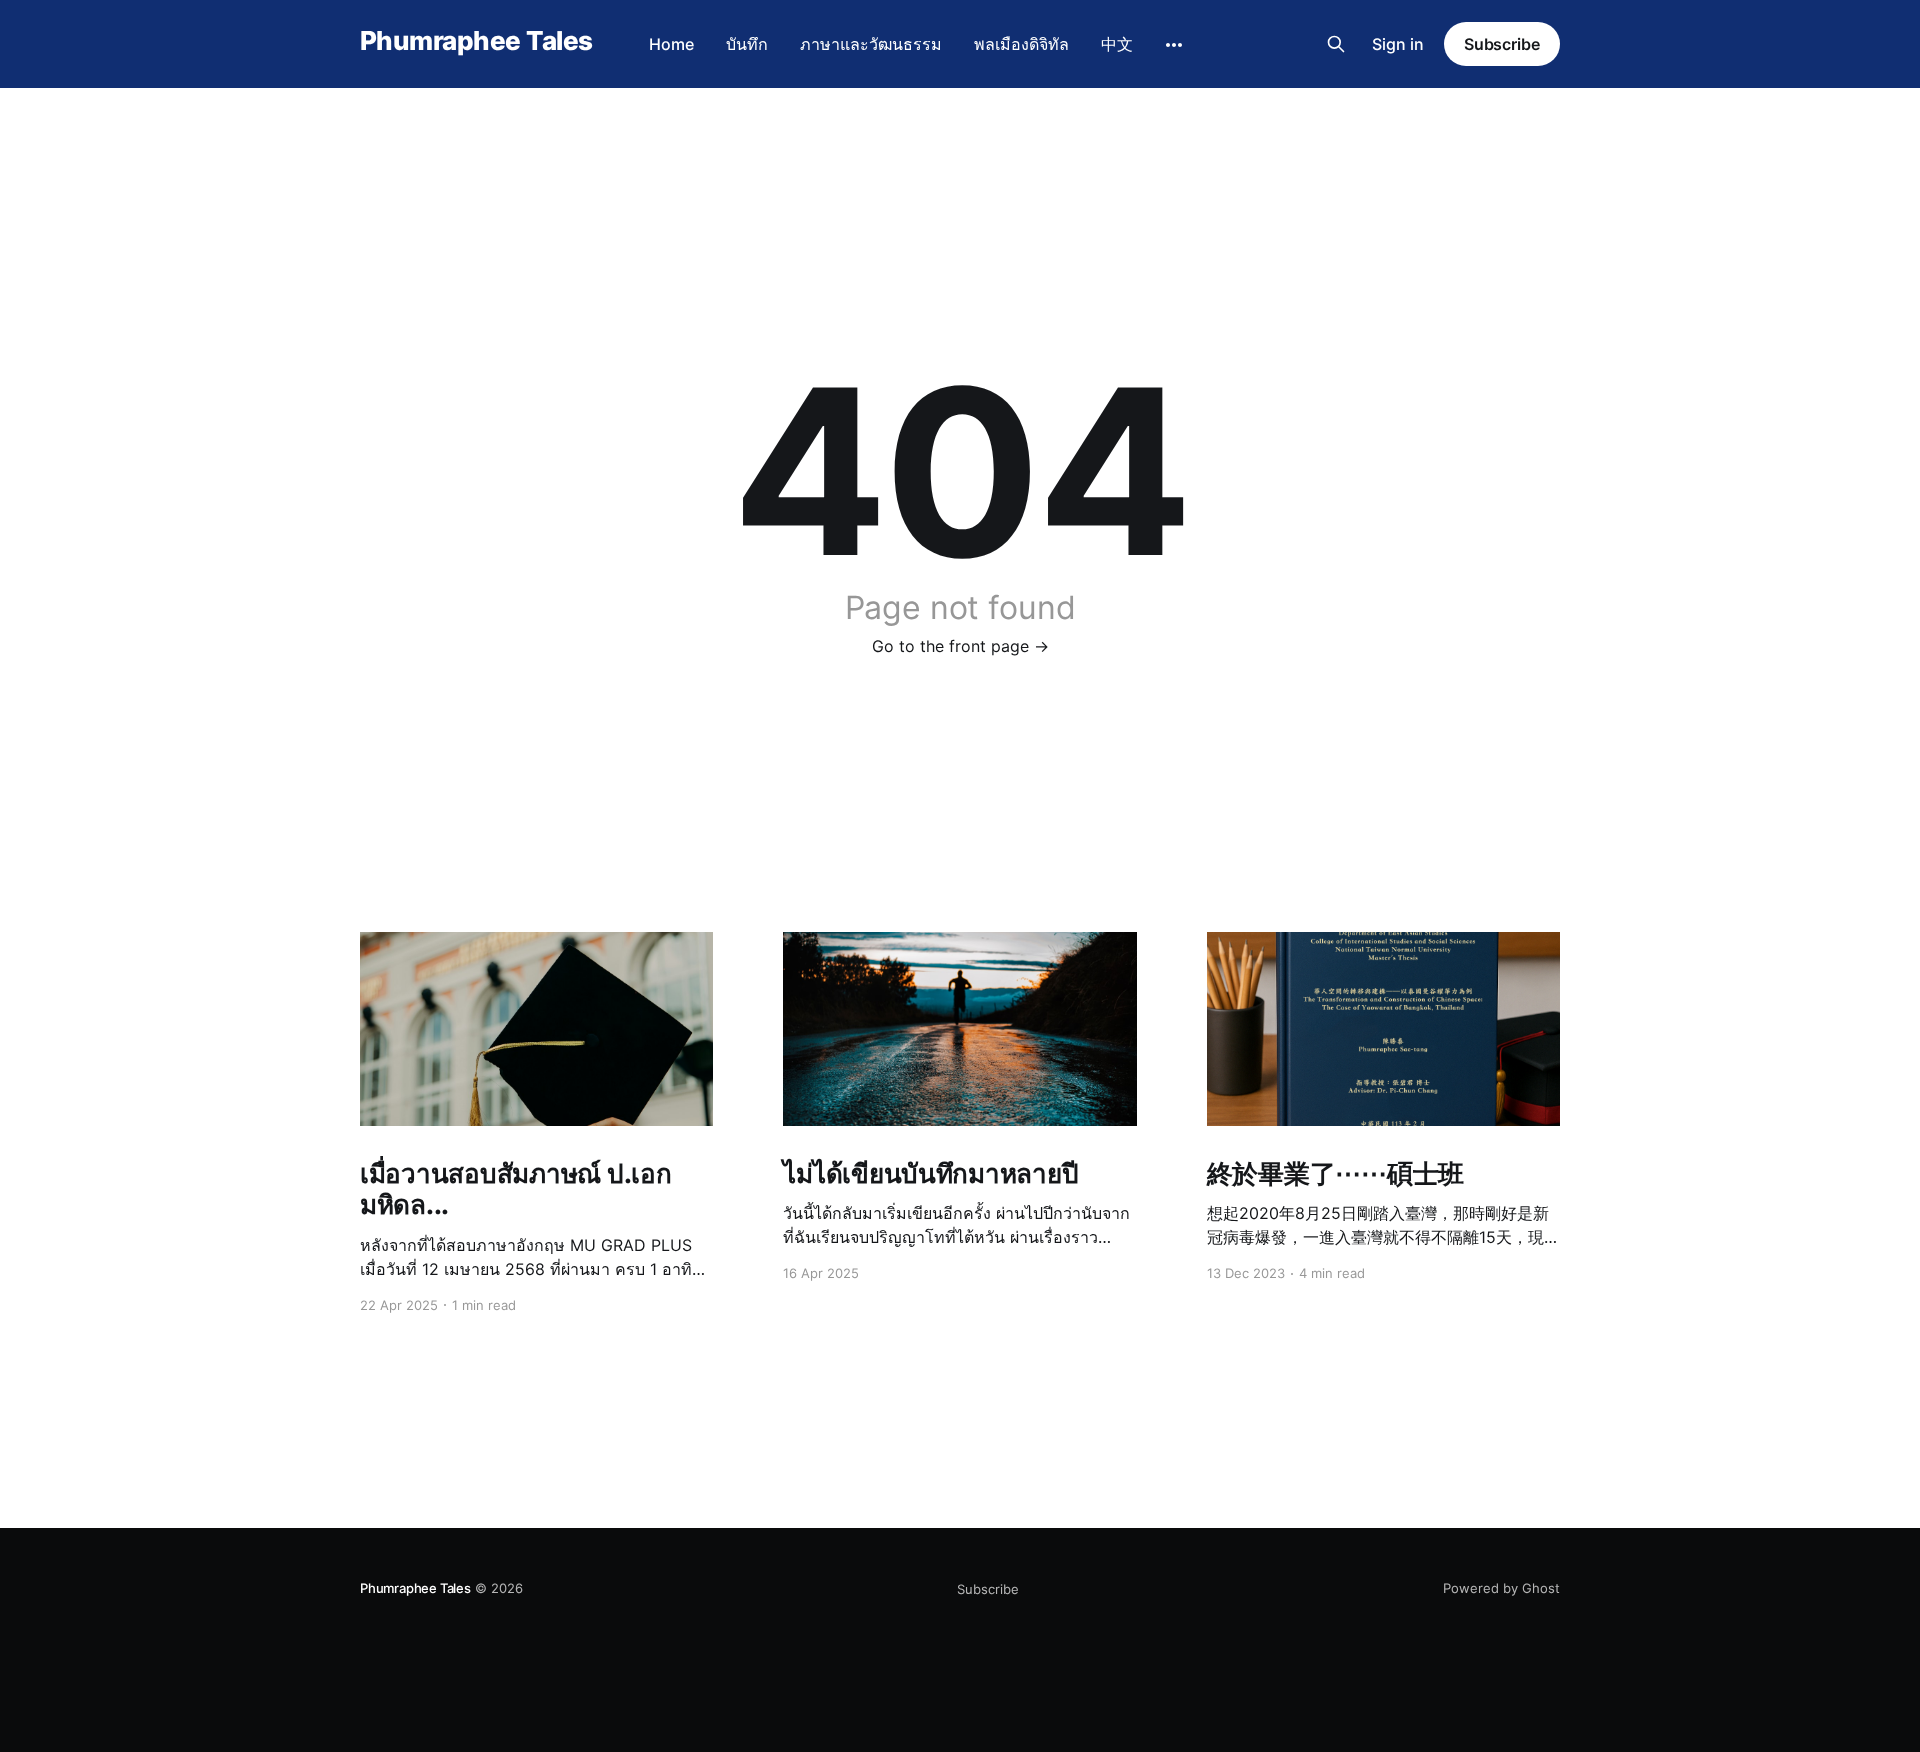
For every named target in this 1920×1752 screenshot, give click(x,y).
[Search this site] (1336, 44)
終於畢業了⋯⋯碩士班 (1335, 1173)
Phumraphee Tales (476, 41)
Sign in (1398, 44)
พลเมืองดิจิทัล (1021, 44)
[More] (1174, 45)
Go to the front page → (960, 646)
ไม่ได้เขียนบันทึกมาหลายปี (930, 1173)
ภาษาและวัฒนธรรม (871, 44)
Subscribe (1502, 44)
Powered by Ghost (1501, 1588)
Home (671, 44)
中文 (1117, 44)
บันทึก (747, 44)
